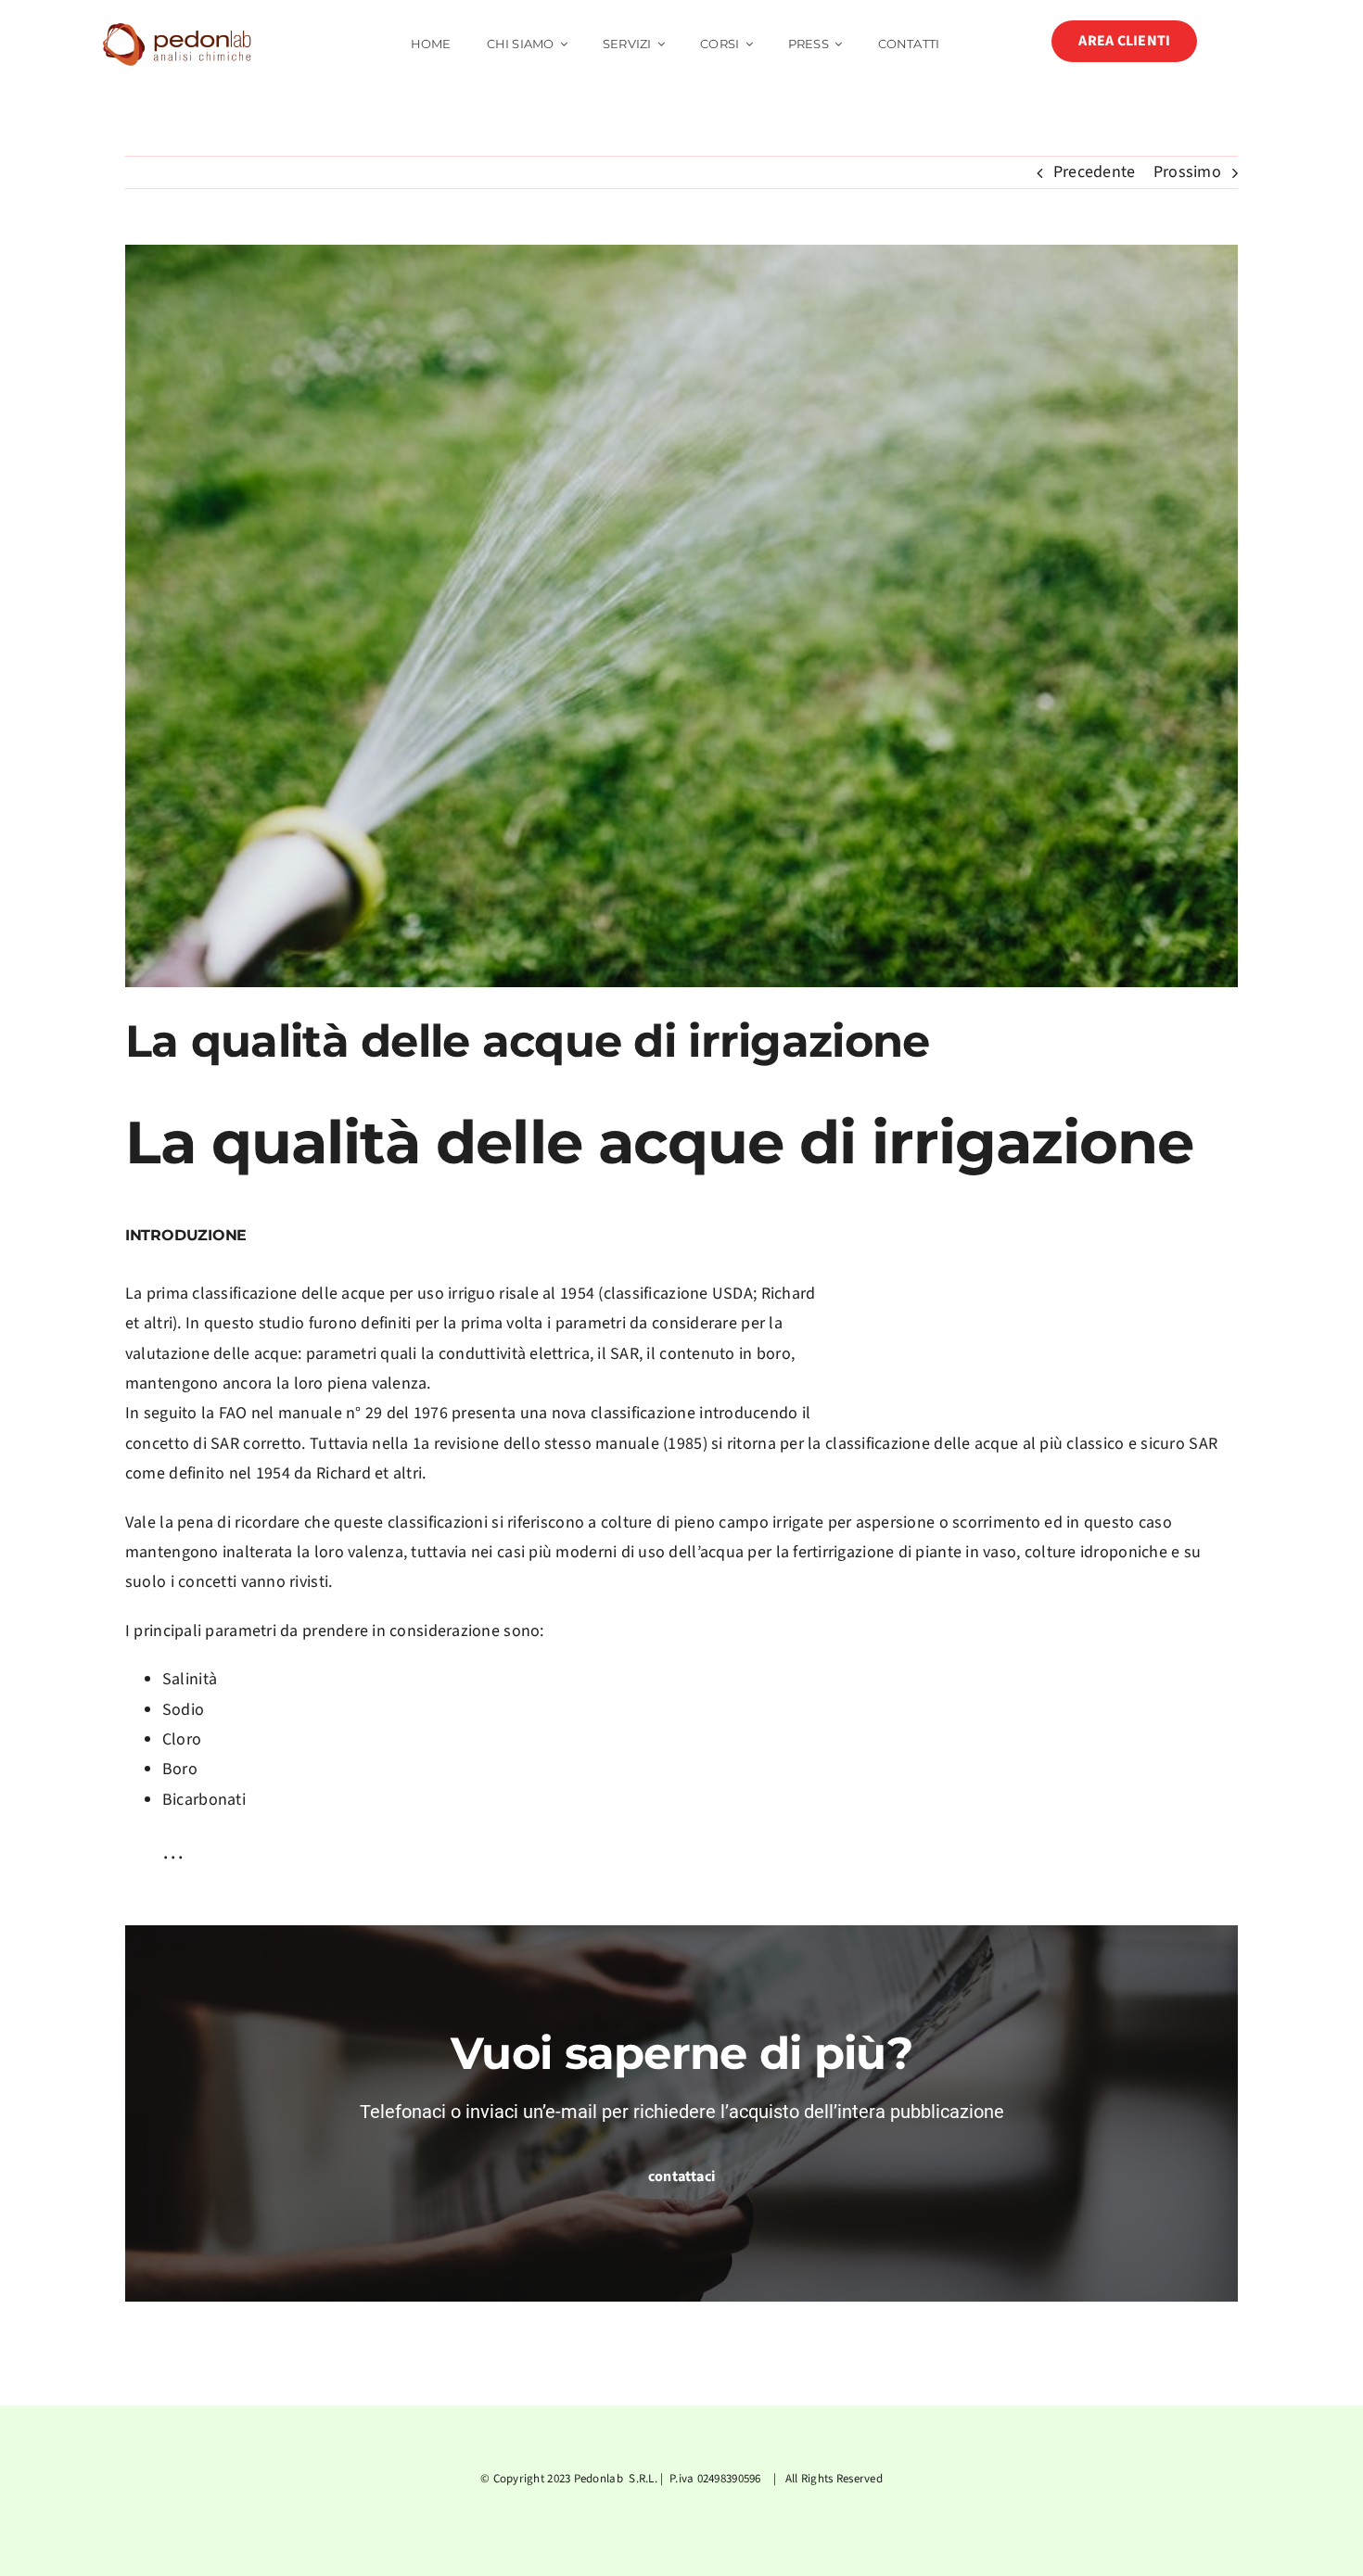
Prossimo (1187, 172)
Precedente (1095, 172)
